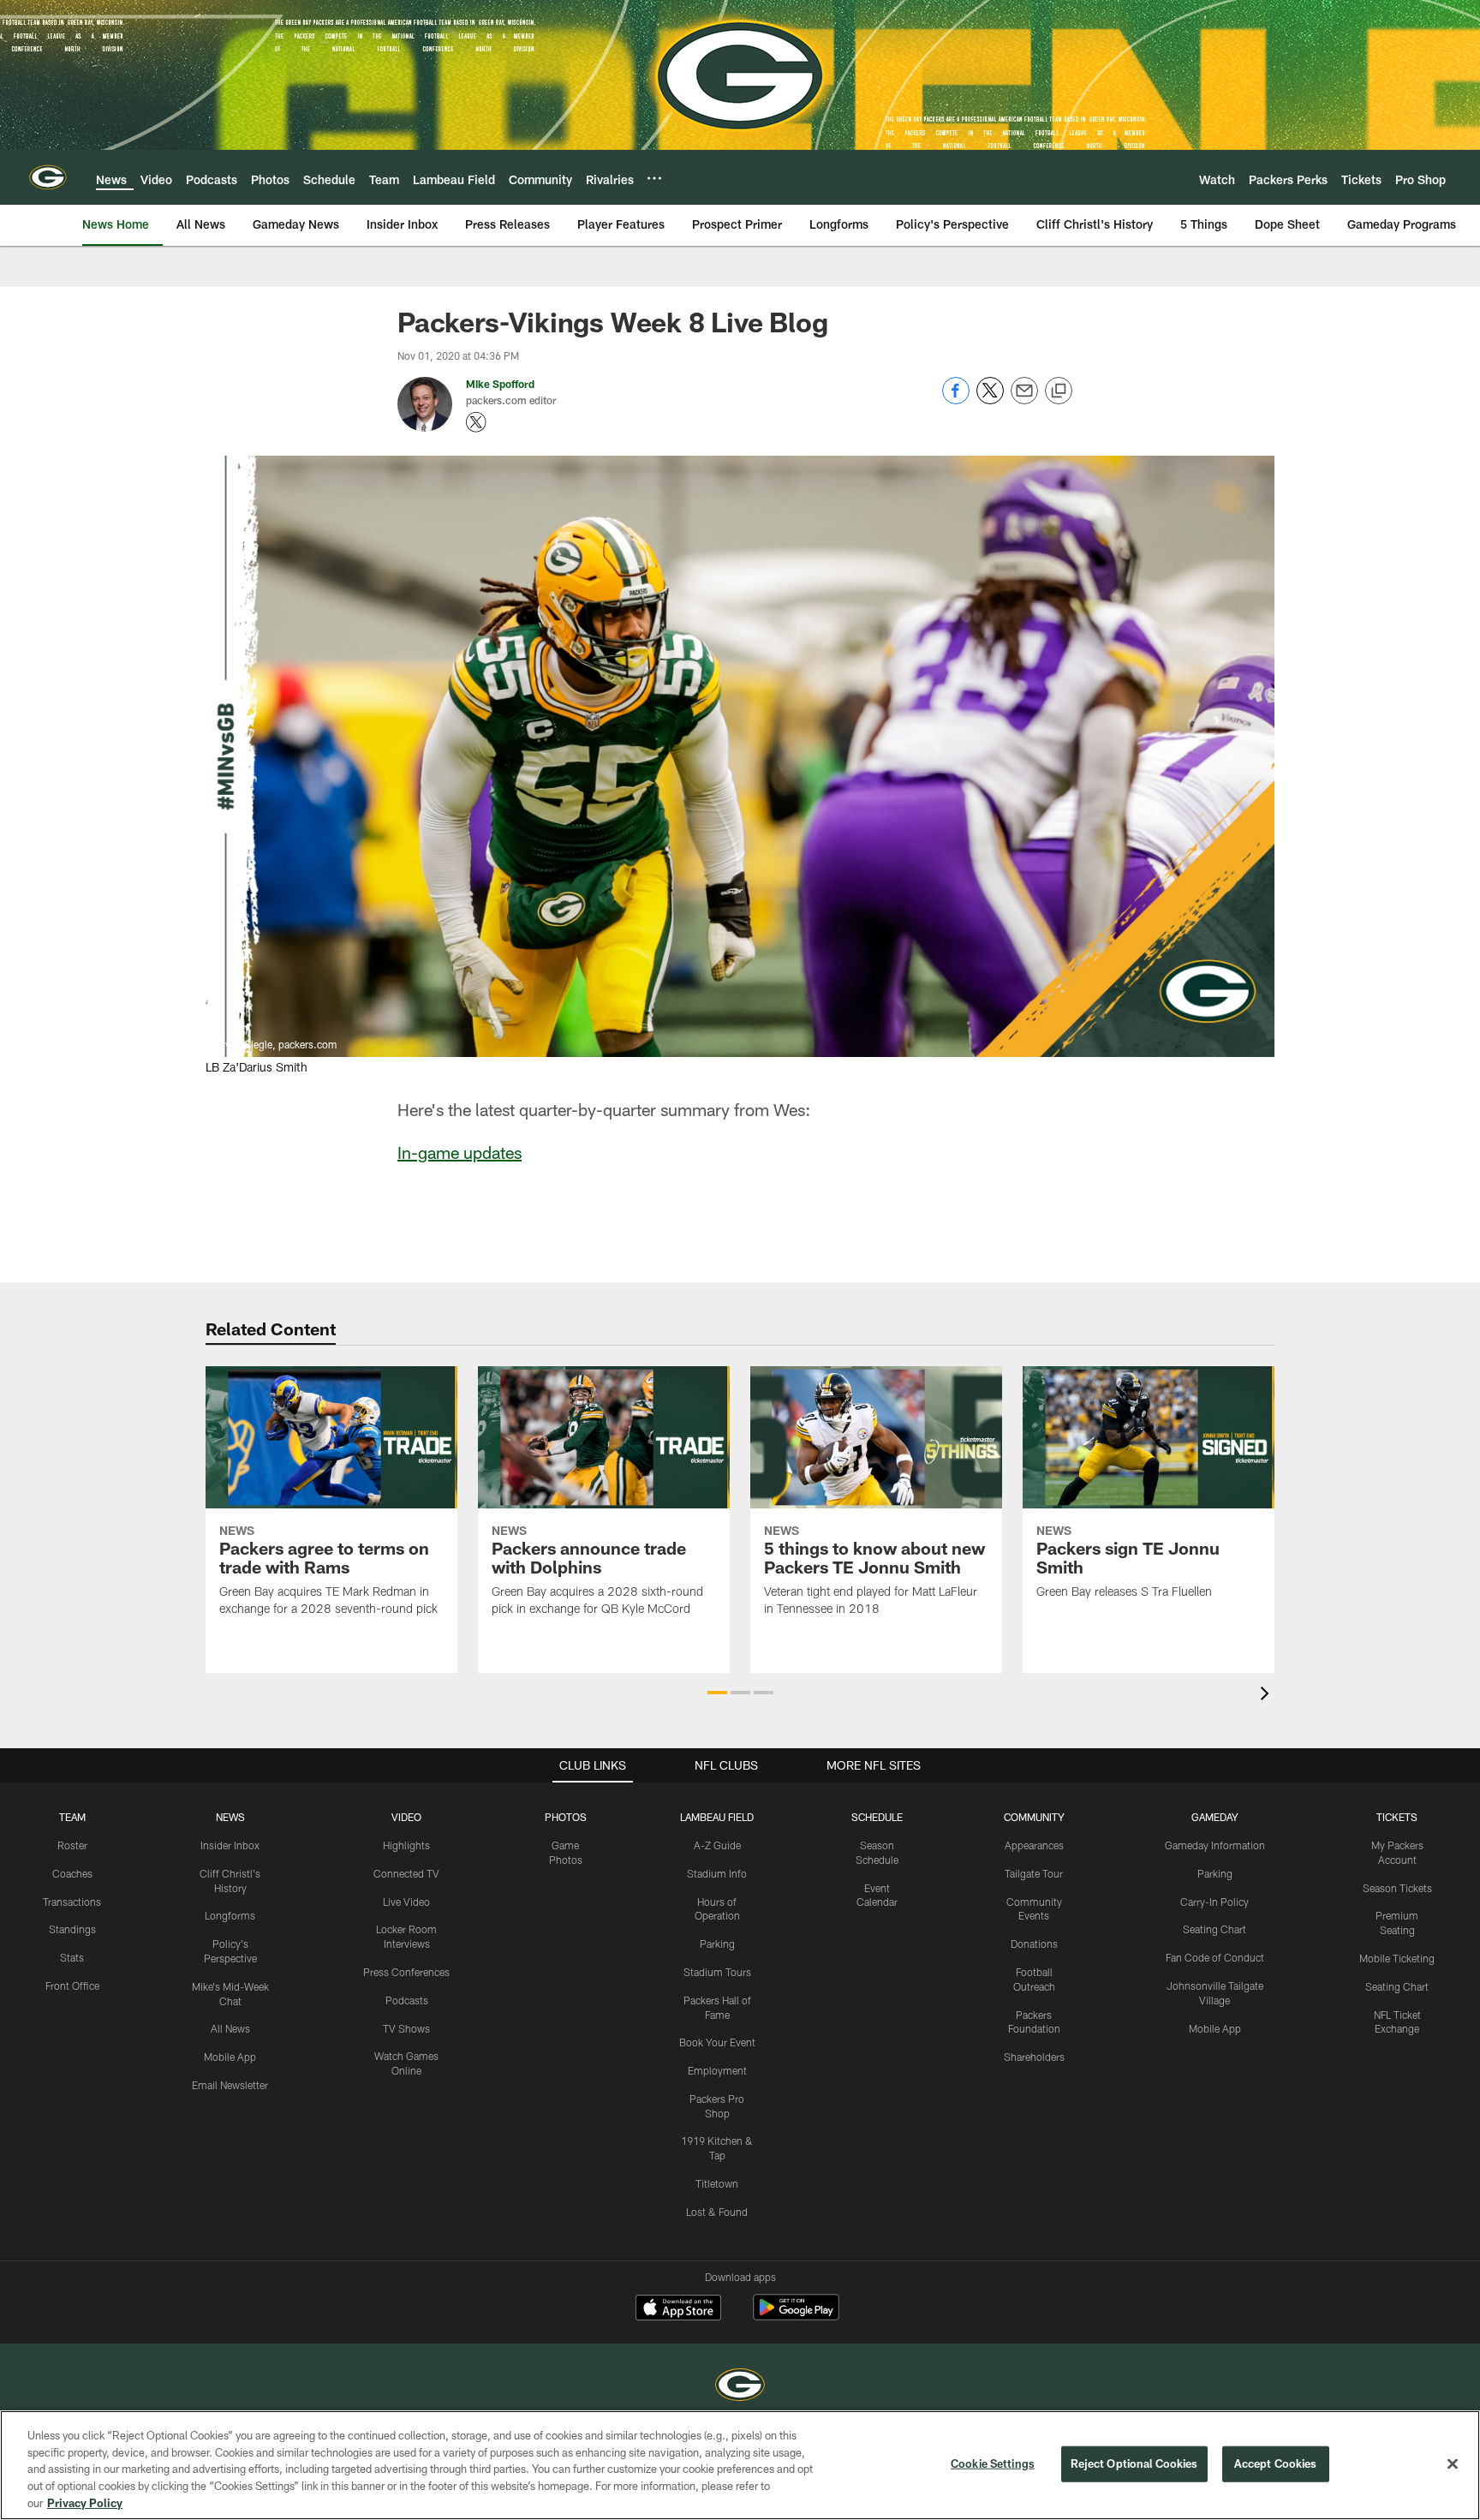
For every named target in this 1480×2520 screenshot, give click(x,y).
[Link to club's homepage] (48, 177)
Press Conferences (406, 1972)
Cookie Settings (993, 2463)
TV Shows (406, 2028)
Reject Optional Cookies (1134, 2463)
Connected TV (406, 1873)
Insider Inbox (230, 1845)
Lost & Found (717, 2212)
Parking (717, 1944)
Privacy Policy (85, 2502)
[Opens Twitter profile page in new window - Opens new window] (476, 422)
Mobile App (230, 2057)
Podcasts (407, 2000)
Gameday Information (1215, 1845)
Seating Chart (1214, 1929)
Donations (1034, 1944)
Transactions (72, 1902)
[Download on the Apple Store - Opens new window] (678, 2309)
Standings (72, 1929)
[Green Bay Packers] (740, 2387)
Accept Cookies (1276, 2463)
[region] (740, 2465)
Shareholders (1034, 2057)
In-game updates (460, 1152)
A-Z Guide (717, 1845)
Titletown (717, 2183)
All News (230, 2028)
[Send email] (1024, 400)
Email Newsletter (230, 2085)
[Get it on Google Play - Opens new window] (796, 2316)
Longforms (230, 1915)
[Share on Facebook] (956, 400)
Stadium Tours (717, 1972)
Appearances (1034, 1845)
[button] (717, 1693)
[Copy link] (1059, 391)
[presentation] (1268, 1696)
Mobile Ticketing (1397, 1958)
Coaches (72, 1873)
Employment (717, 2070)
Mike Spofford (500, 384)
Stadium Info (717, 1873)
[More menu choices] (654, 178)
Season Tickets (1397, 1888)
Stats (72, 1957)
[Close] (1453, 2464)
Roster (72, 1845)
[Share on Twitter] (990, 400)
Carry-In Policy (1214, 1902)
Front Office (72, 1986)
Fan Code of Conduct (1215, 1957)
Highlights (406, 1845)
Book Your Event (717, 2042)
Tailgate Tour (1034, 1873)
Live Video (406, 1902)
